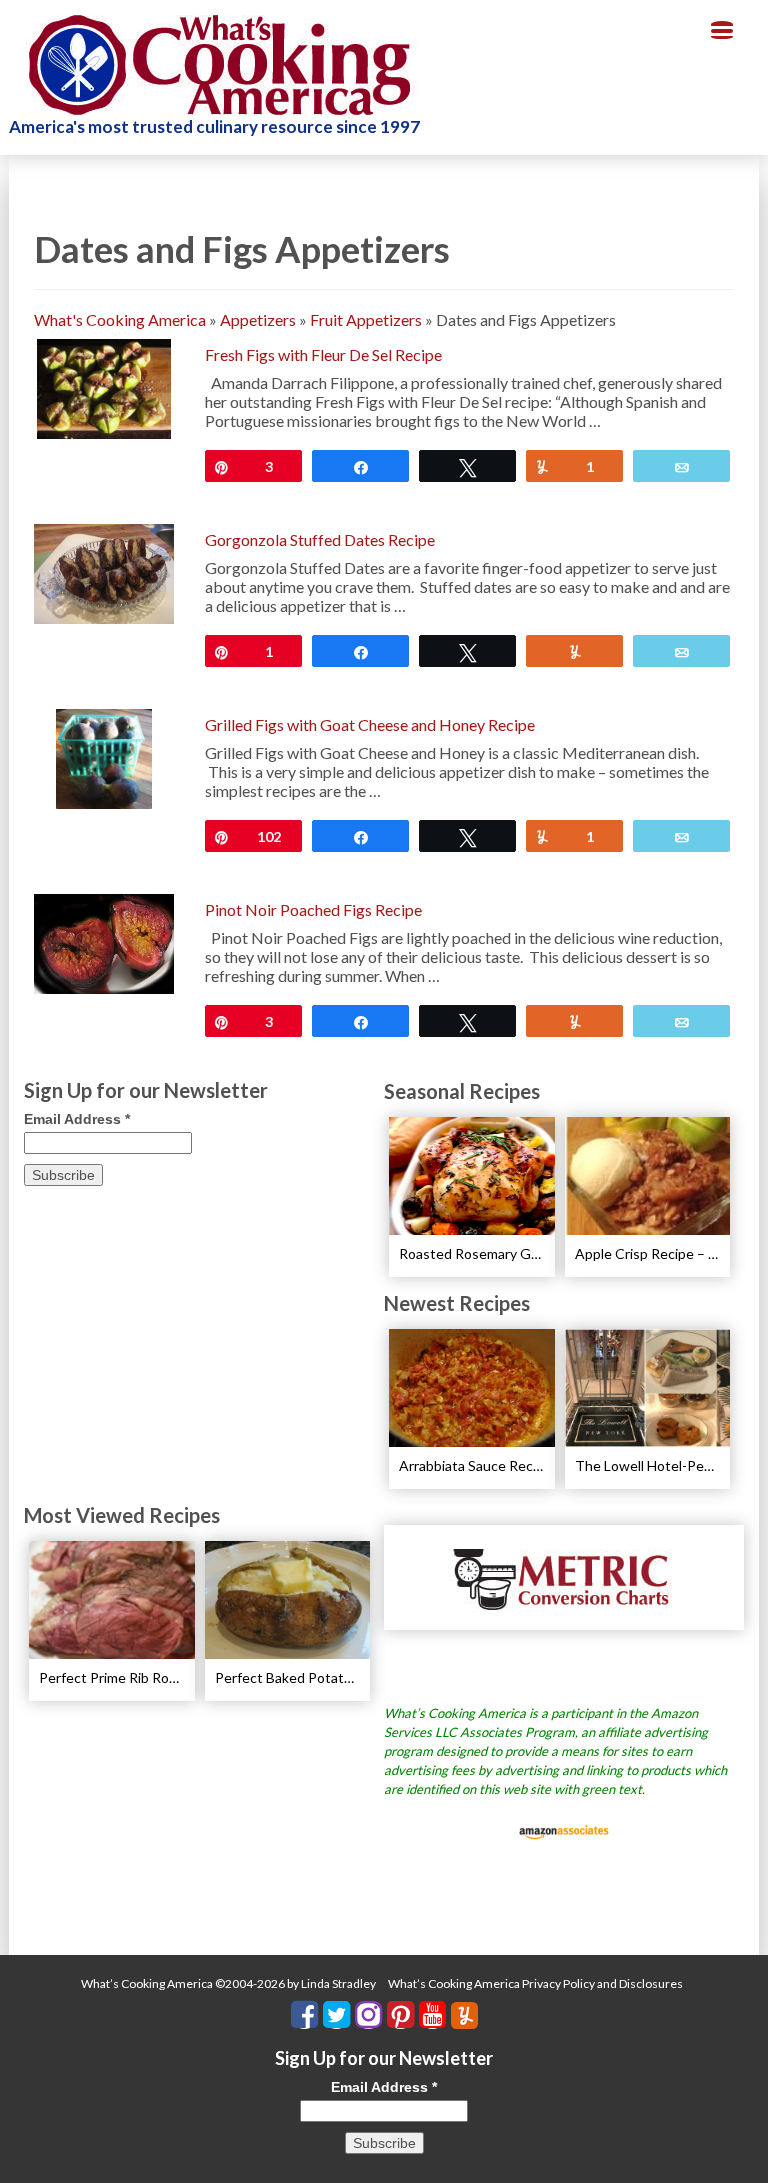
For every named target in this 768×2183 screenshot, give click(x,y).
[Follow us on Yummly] (464, 2015)
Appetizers (258, 319)
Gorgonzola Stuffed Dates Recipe (320, 539)
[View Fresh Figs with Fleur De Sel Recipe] (103, 386)
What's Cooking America (120, 319)
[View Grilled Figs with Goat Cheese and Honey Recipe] (104, 756)
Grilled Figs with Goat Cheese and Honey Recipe (370, 724)
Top (720, 2135)
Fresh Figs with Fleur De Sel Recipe (323, 354)
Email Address (77, 1119)
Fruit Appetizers (366, 319)
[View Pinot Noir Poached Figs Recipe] (104, 941)
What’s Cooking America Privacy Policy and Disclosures (535, 1983)
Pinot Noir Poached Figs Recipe (313, 909)
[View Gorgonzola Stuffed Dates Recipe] (104, 571)
